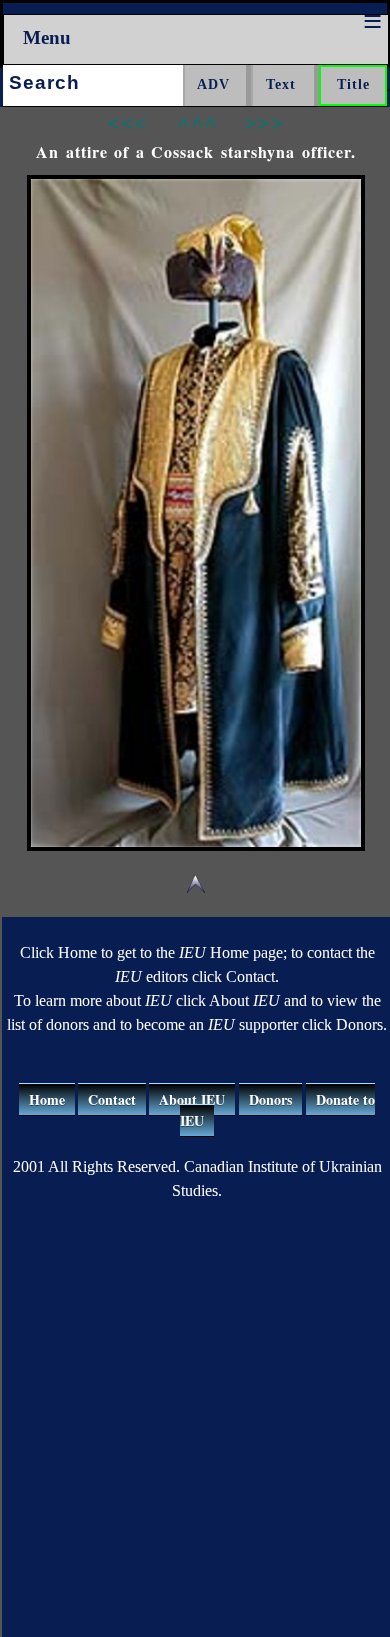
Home (47, 1099)
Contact (112, 1099)
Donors (270, 1099)
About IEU (192, 1099)
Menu (47, 37)
